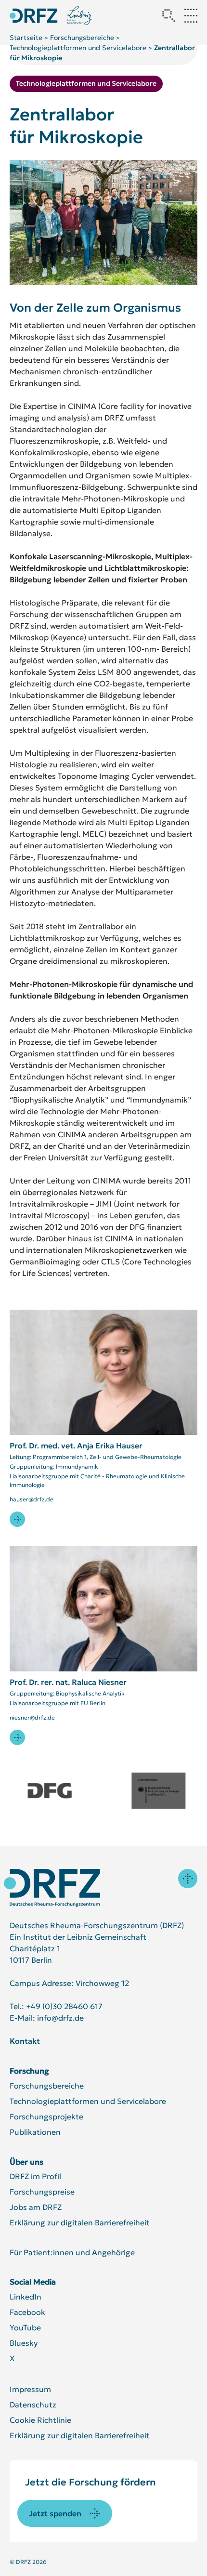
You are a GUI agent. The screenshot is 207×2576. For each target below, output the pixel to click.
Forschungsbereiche (82, 38)
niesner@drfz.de (32, 1717)
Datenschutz (33, 2405)
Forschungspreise (42, 2192)
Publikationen (35, 2132)
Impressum (30, 2389)
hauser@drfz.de (32, 1499)
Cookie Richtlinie (40, 2420)
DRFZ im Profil (35, 2176)
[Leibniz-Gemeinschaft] (80, 15)
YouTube (25, 2327)
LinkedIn (26, 2297)
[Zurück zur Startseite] (34, 16)
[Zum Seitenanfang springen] (188, 1879)
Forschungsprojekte (46, 2116)
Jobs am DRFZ (36, 2207)
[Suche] (168, 15)
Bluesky (24, 2343)
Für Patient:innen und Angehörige (72, 2252)
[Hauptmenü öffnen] (191, 15)
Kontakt (25, 2041)
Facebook (27, 2312)
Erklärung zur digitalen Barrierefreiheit (80, 2222)
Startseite (26, 38)
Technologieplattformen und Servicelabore (78, 48)
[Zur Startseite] (52, 1888)
